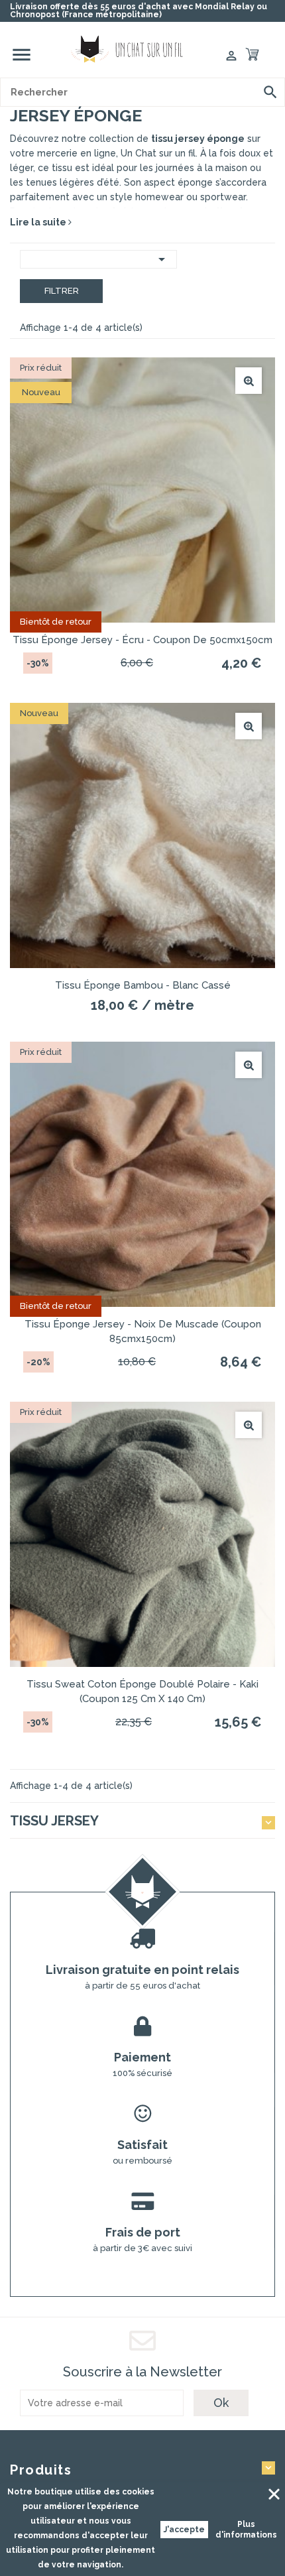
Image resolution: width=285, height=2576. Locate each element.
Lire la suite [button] (39, 222)
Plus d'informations (246, 2530)
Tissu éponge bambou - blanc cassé (143, 985)
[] (270, 92)
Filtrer (62, 291)
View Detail (249, 381)
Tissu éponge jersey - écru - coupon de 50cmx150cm (142, 640)
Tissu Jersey (54, 1821)
